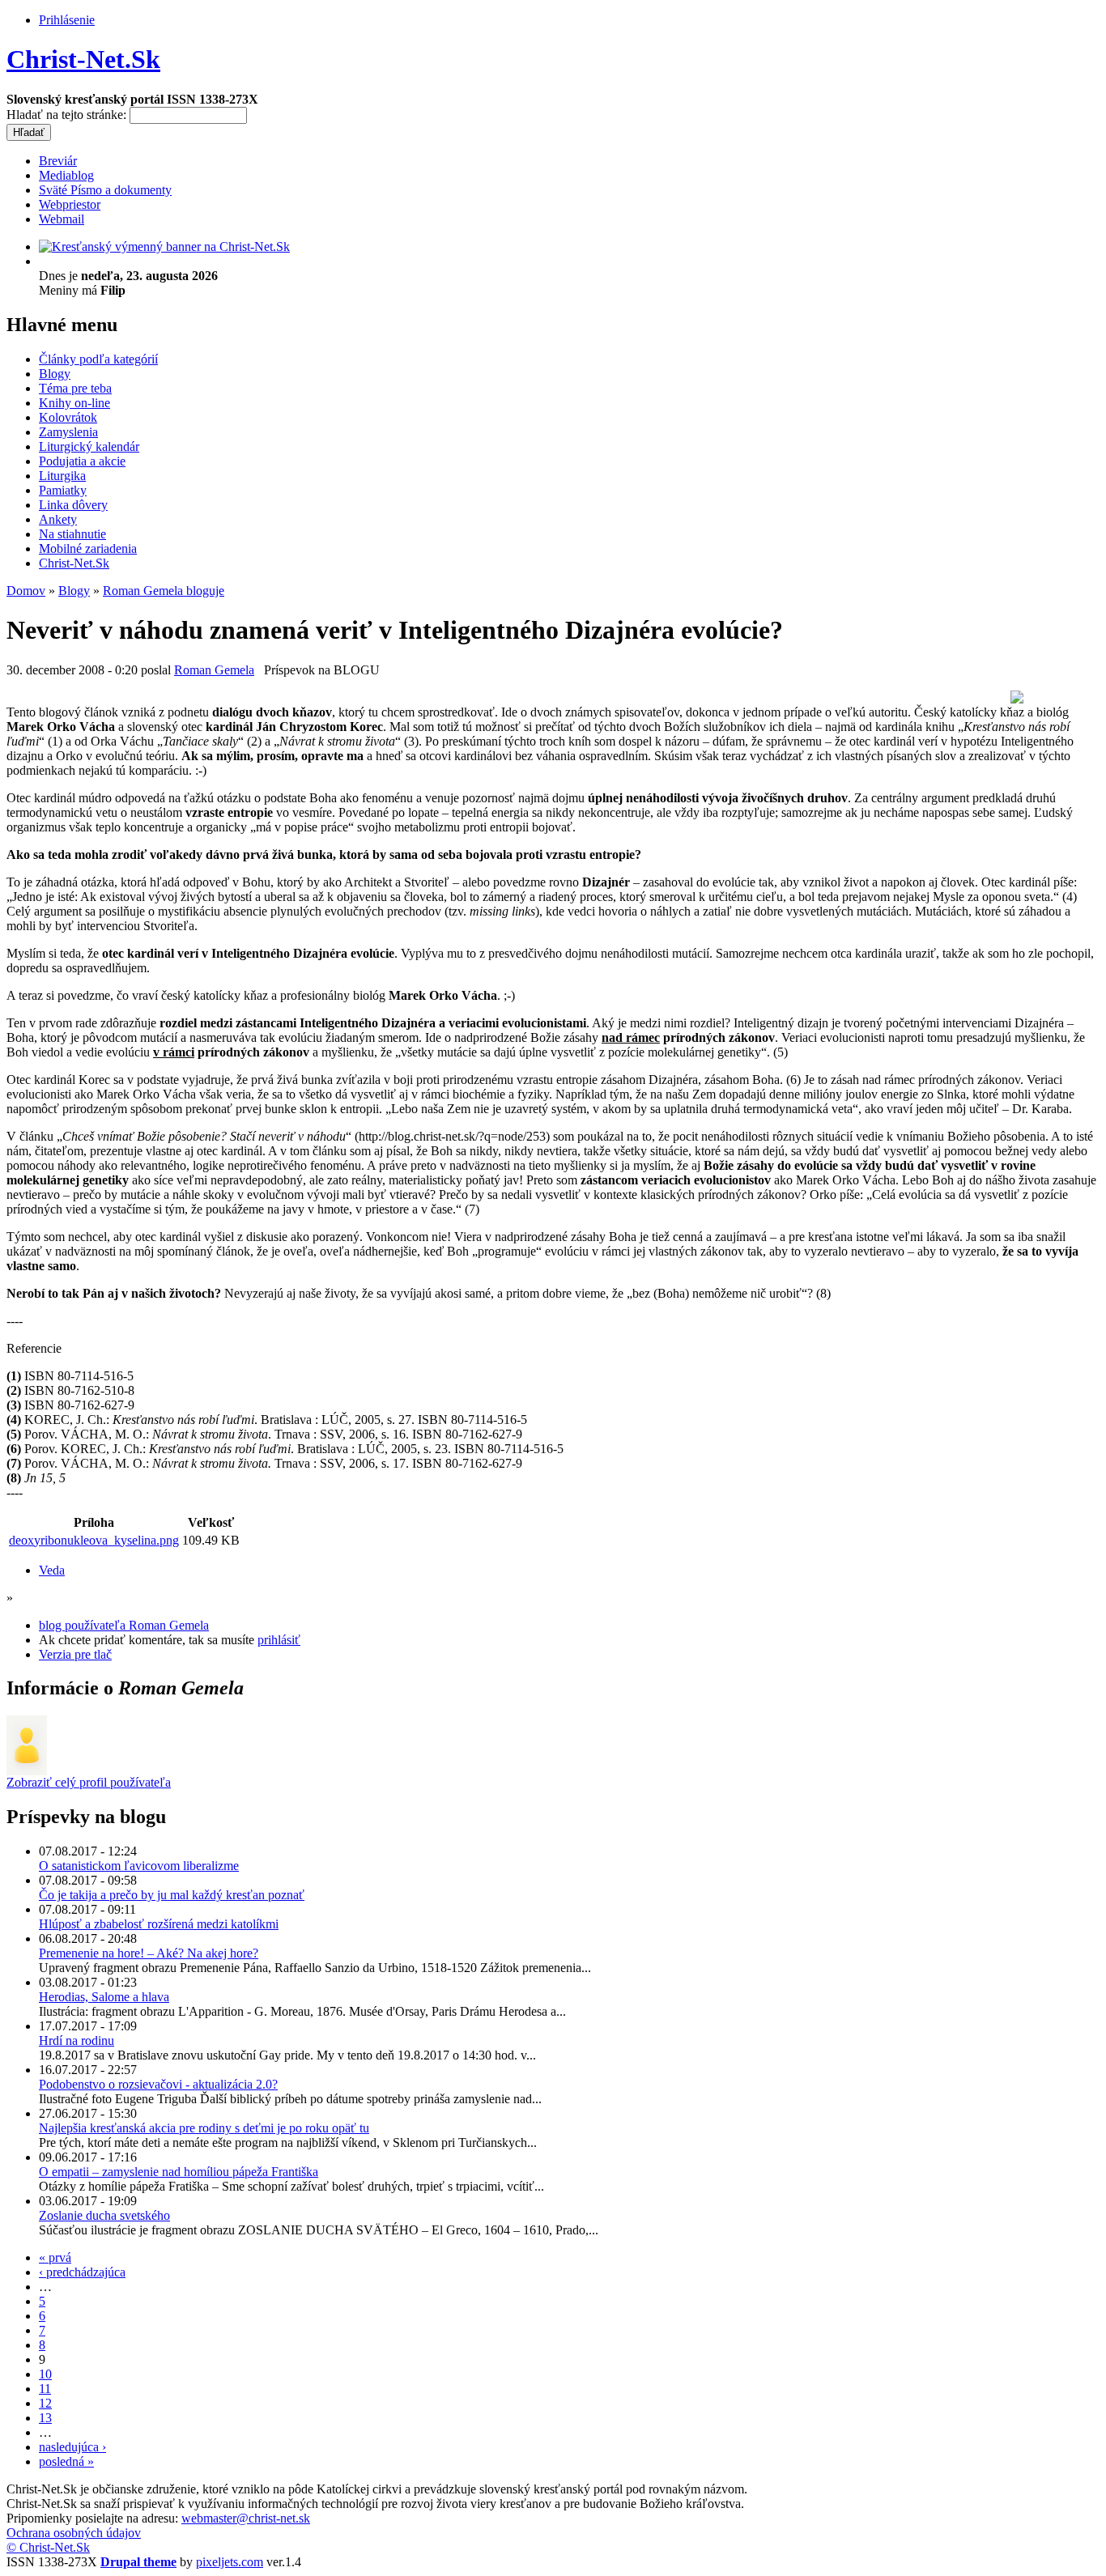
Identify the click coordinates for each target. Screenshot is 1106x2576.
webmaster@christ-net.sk (246, 2518)
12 (45, 2403)
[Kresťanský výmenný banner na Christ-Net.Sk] (164, 247)
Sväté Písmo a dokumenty (105, 190)
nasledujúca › (72, 2447)
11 (45, 2389)
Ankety (58, 519)
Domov (26, 591)
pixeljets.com (230, 2562)
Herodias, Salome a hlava (104, 1997)
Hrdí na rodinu (77, 2040)
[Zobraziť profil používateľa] (27, 1771)
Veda (52, 1570)
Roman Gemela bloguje (164, 591)
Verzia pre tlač (75, 1654)
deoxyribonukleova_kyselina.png (94, 1540)
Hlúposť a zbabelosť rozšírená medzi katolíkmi (159, 1924)
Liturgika (62, 476)
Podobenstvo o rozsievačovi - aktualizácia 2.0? (158, 2084)
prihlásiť (279, 1640)
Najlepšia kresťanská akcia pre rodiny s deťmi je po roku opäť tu (204, 2128)
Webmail (62, 219)
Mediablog (66, 175)
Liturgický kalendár (89, 446)
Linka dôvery (73, 505)
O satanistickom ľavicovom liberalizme (139, 1866)
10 (45, 2374)
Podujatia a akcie (82, 461)
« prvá (55, 2257)
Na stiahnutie (72, 534)
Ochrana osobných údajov (74, 2533)
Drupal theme (138, 2562)
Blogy (55, 374)
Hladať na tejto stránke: (68, 115)
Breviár (58, 161)
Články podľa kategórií (98, 359)
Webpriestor (70, 204)
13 (45, 2418)
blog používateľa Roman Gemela (124, 1625)
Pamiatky (63, 490)
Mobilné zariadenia (88, 548)
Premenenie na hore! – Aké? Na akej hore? (149, 1953)
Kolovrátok (68, 417)
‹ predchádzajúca (82, 2272)
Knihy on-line (74, 403)
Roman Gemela (214, 670)
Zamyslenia (68, 432)
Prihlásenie (67, 20)
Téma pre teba (75, 388)
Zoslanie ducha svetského (104, 2215)
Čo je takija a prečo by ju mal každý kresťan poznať (172, 1895)
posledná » (66, 2461)
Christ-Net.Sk (83, 59)
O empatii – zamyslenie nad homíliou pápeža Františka (179, 2172)
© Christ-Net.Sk (48, 2547)
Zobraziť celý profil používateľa (89, 1782)
